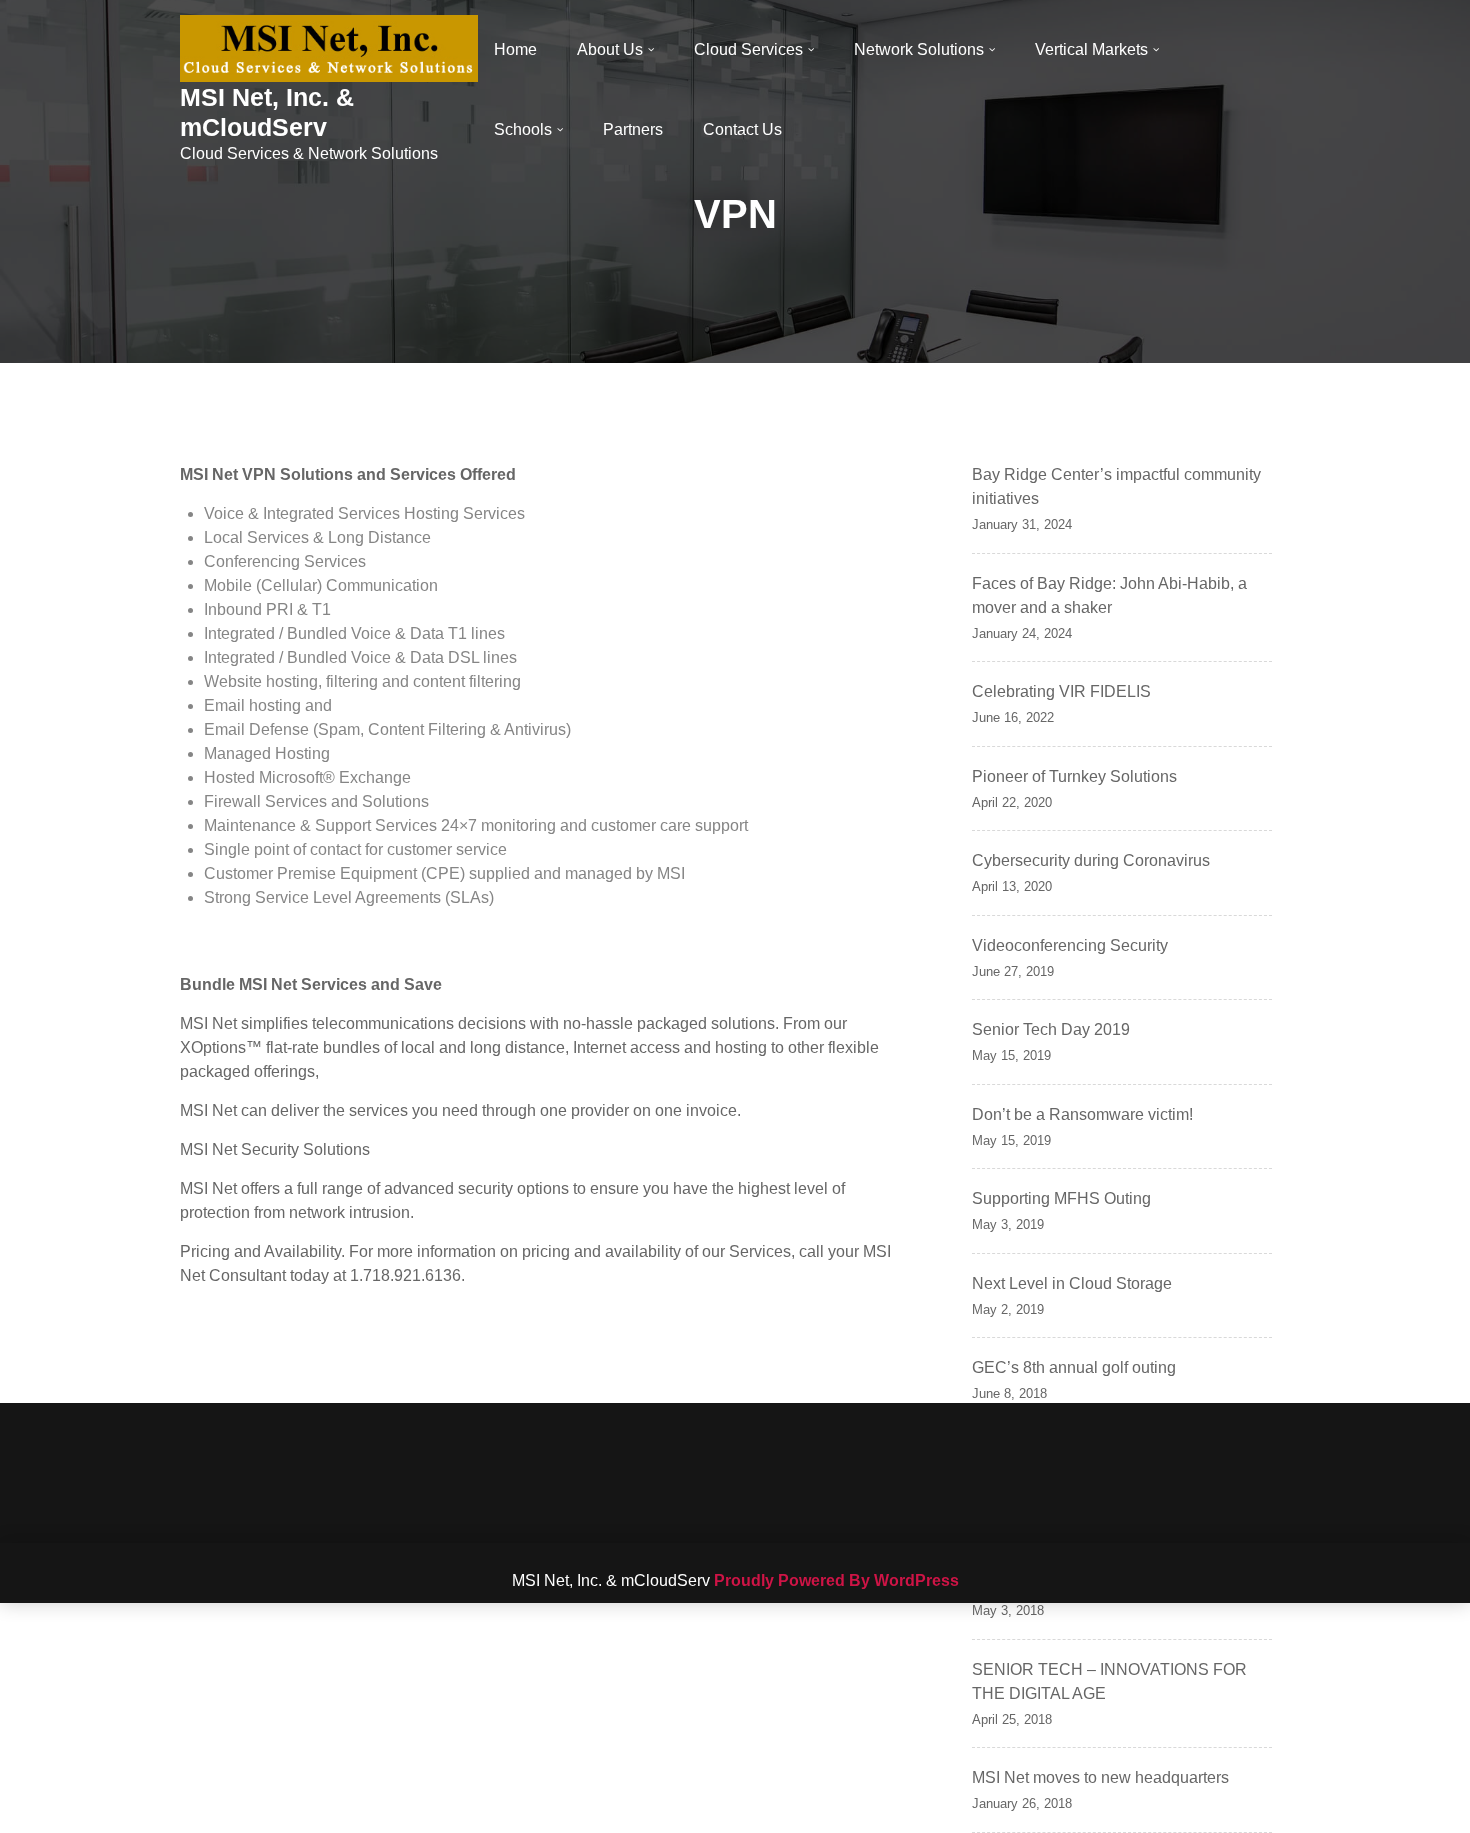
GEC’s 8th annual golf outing (1074, 1367)
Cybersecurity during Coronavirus (1091, 860)
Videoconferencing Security (1070, 945)
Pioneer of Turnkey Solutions (1074, 776)
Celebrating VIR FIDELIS (1061, 691)
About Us (610, 49)
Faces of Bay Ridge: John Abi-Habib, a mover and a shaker (1109, 595)
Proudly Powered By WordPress (836, 1580)
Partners (633, 129)
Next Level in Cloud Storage (1072, 1283)
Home (515, 49)
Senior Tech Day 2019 (1051, 1029)
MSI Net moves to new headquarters (1100, 1777)
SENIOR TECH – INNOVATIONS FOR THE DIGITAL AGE (1109, 1681)
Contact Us (742, 129)
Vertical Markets (1091, 49)
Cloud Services (748, 49)
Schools (523, 129)
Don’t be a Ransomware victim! (1082, 1114)
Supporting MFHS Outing (1061, 1198)
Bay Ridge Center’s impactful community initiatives (1116, 486)
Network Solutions (919, 49)
